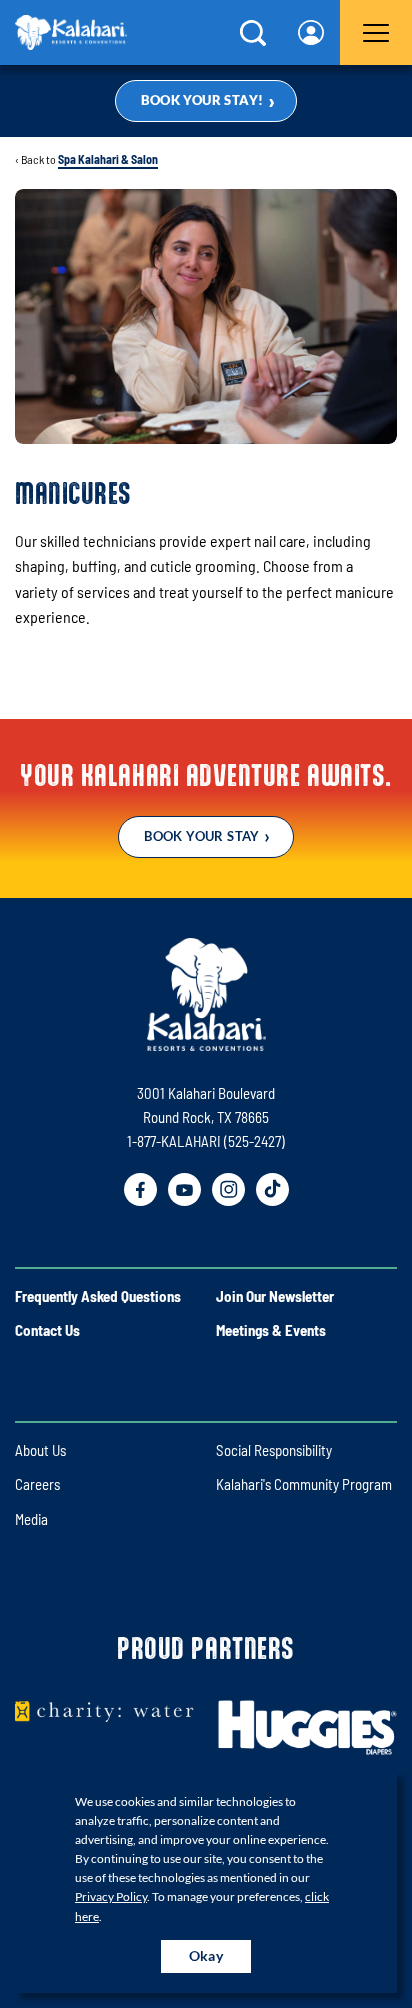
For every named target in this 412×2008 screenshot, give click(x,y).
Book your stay (202, 836)
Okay (206, 1955)
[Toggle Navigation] (376, 32)
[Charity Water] (104, 1711)
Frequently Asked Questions (98, 1296)
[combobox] (311, 32)
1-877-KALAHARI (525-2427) (206, 1141)
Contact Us (47, 1330)
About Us (40, 1450)
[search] (253, 32)
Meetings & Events (271, 1330)
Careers (37, 1484)
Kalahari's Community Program (304, 1484)
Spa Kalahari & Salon (108, 159)
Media (31, 1519)
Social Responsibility (274, 1450)
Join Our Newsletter (275, 1296)
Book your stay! (202, 100)
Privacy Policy (111, 1896)
